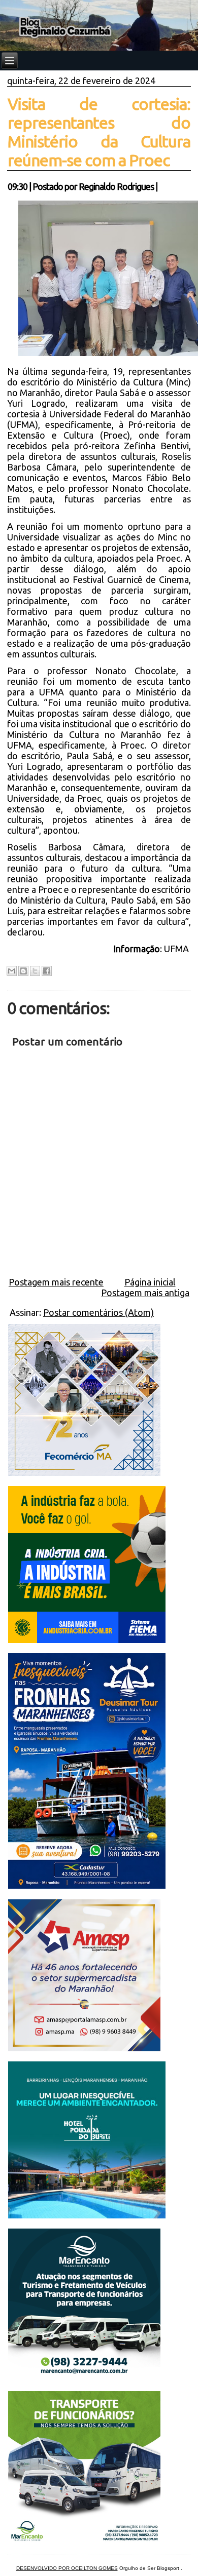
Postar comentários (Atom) (98, 1312)
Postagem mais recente (56, 1282)
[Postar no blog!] (23, 971)
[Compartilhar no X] (35, 971)
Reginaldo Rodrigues (116, 186)
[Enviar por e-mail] (12, 971)
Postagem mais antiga (145, 1293)
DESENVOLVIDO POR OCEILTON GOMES (67, 2568)
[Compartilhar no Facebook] (47, 971)
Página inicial (150, 1282)
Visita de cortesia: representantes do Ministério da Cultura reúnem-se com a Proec (99, 132)
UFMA (177, 949)
